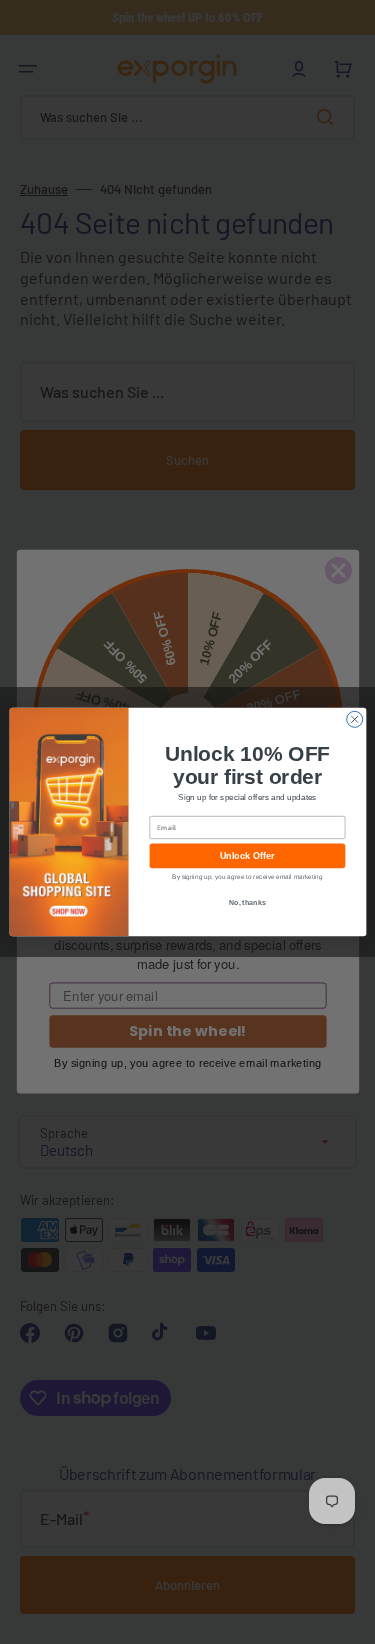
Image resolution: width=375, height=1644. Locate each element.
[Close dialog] (354, 719)
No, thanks (247, 902)
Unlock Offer (246, 856)
